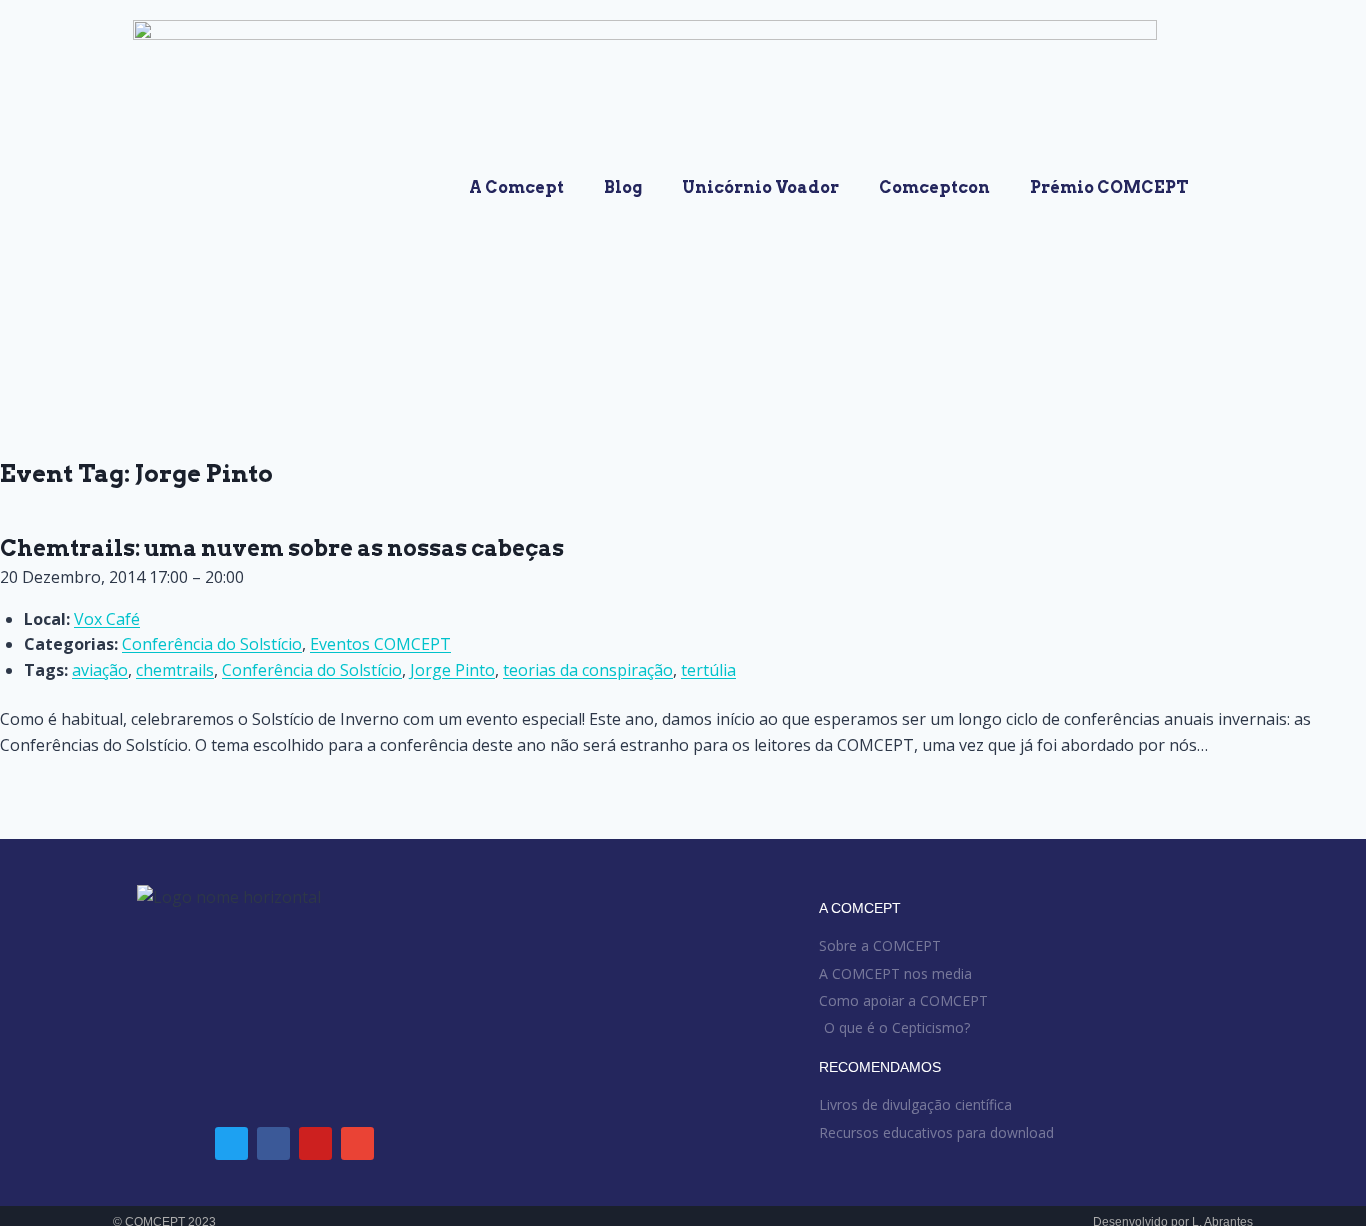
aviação (100, 670)
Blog (623, 187)
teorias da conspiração (588, 670)
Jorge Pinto (452, 670)
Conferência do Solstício (212, 644)
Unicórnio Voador (760, 187)
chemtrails (175, 670)
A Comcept (516, 187)
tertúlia (708, 670)
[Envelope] (357, 1143)
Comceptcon (934, 187)
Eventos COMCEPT (380, 644)
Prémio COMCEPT (1109, 187)
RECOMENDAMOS (880, 1067)
